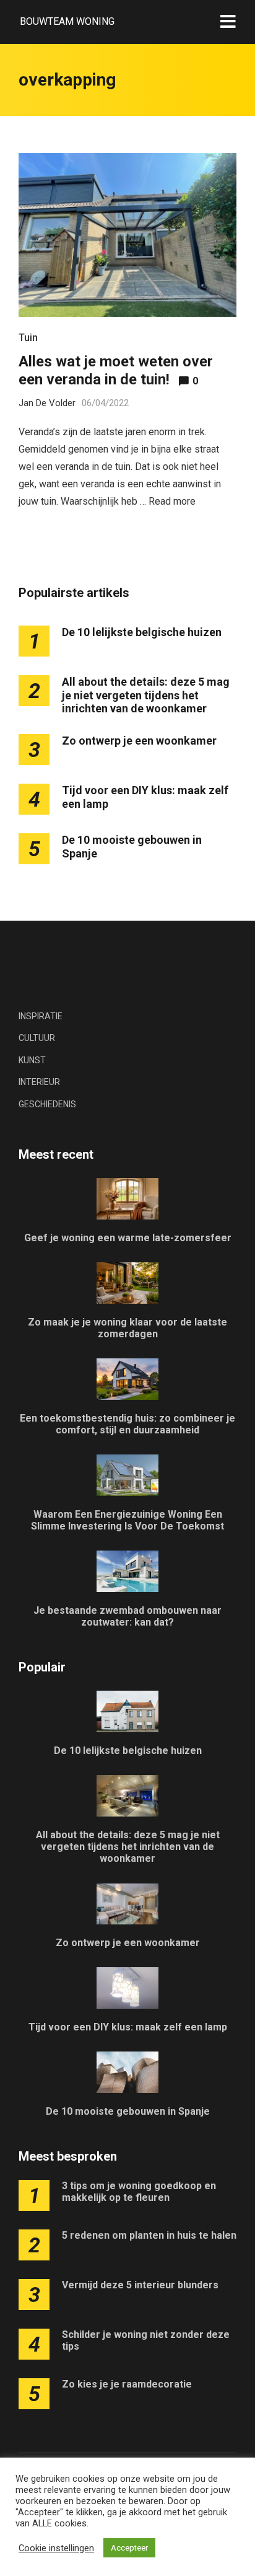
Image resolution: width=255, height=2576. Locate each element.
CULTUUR (37, 1038)
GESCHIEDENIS (47, 1104)
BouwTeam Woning (67, 21)
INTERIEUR (39, 1082)
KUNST (32, 1060)
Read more (172, 501)
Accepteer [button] (129, 2548)
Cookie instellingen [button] (56, 2548)
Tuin (28, 338)
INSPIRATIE (41, 1016)
